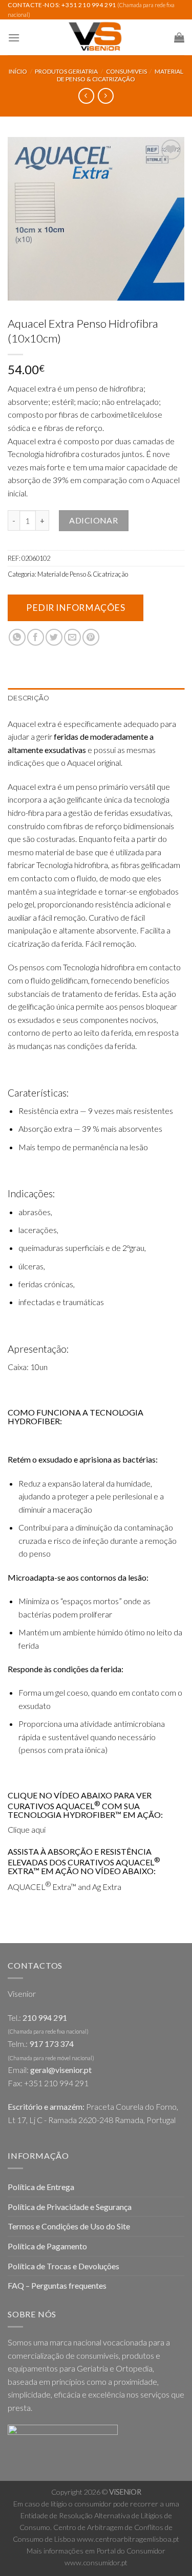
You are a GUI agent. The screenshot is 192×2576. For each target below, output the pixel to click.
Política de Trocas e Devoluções (63, 2266)
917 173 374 (51, 2044)
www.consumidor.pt (96, 2562)
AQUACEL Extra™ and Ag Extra (65, 1887)
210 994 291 (45, 2018)
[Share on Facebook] (36, 637)
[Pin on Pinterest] (91, 637)
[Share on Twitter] (54, 637)
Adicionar (93, 520)
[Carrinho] (179, 37)
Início (18, 71)
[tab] (96, 698)
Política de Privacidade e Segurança (70, 2207)
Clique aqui (27, 1829)
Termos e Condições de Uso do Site (69, 2226)
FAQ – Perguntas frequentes (57, 2285)
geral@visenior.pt (61, 2070)
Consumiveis (126, 71)
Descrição (28, 698)
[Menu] (14, 38)
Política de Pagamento (47, 2246)
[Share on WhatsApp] (17, 637)
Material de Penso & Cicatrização (120, 75)
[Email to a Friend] (72, 637)
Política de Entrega (41, 2187)
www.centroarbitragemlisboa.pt (128, 2539)
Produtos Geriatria (66, 71)
